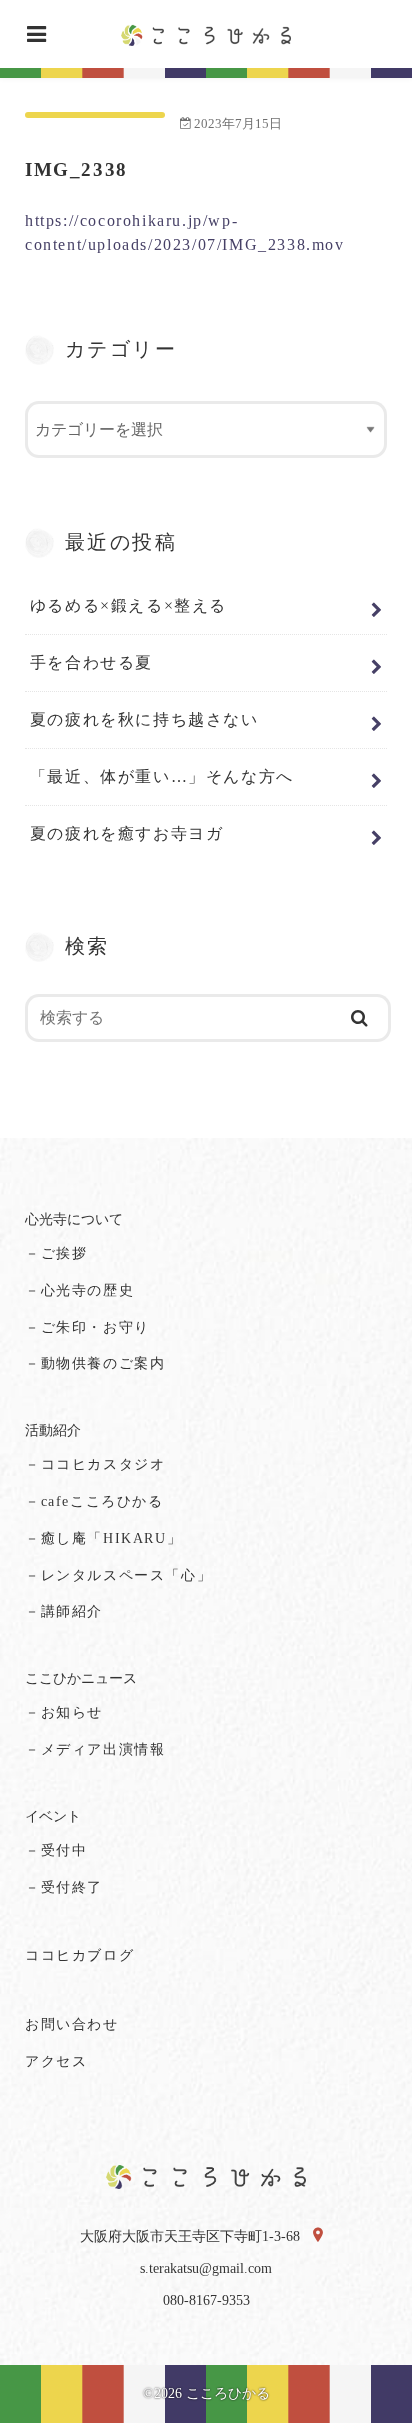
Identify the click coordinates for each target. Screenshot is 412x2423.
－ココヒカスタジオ (95, 1464)
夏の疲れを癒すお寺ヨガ (127, 833)
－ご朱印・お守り (87, 1327)
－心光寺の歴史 (79, 1290)
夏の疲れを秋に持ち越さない (144, 719)
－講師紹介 (64, 1611)
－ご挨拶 (56, 1253)
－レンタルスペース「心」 (118, 1575)
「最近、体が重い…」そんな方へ (162, 776)
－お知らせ (64, 1712)
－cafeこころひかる (94, 1501)
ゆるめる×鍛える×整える (128, 605)
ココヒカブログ (79, 1955)
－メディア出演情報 (95, 1749)
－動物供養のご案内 (95, 1363)
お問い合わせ (72, 2024)
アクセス (56, 2061)
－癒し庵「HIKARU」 (103, 1538)
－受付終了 (64, 1887)
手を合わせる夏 (91, 662)
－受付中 (56, 1850)
